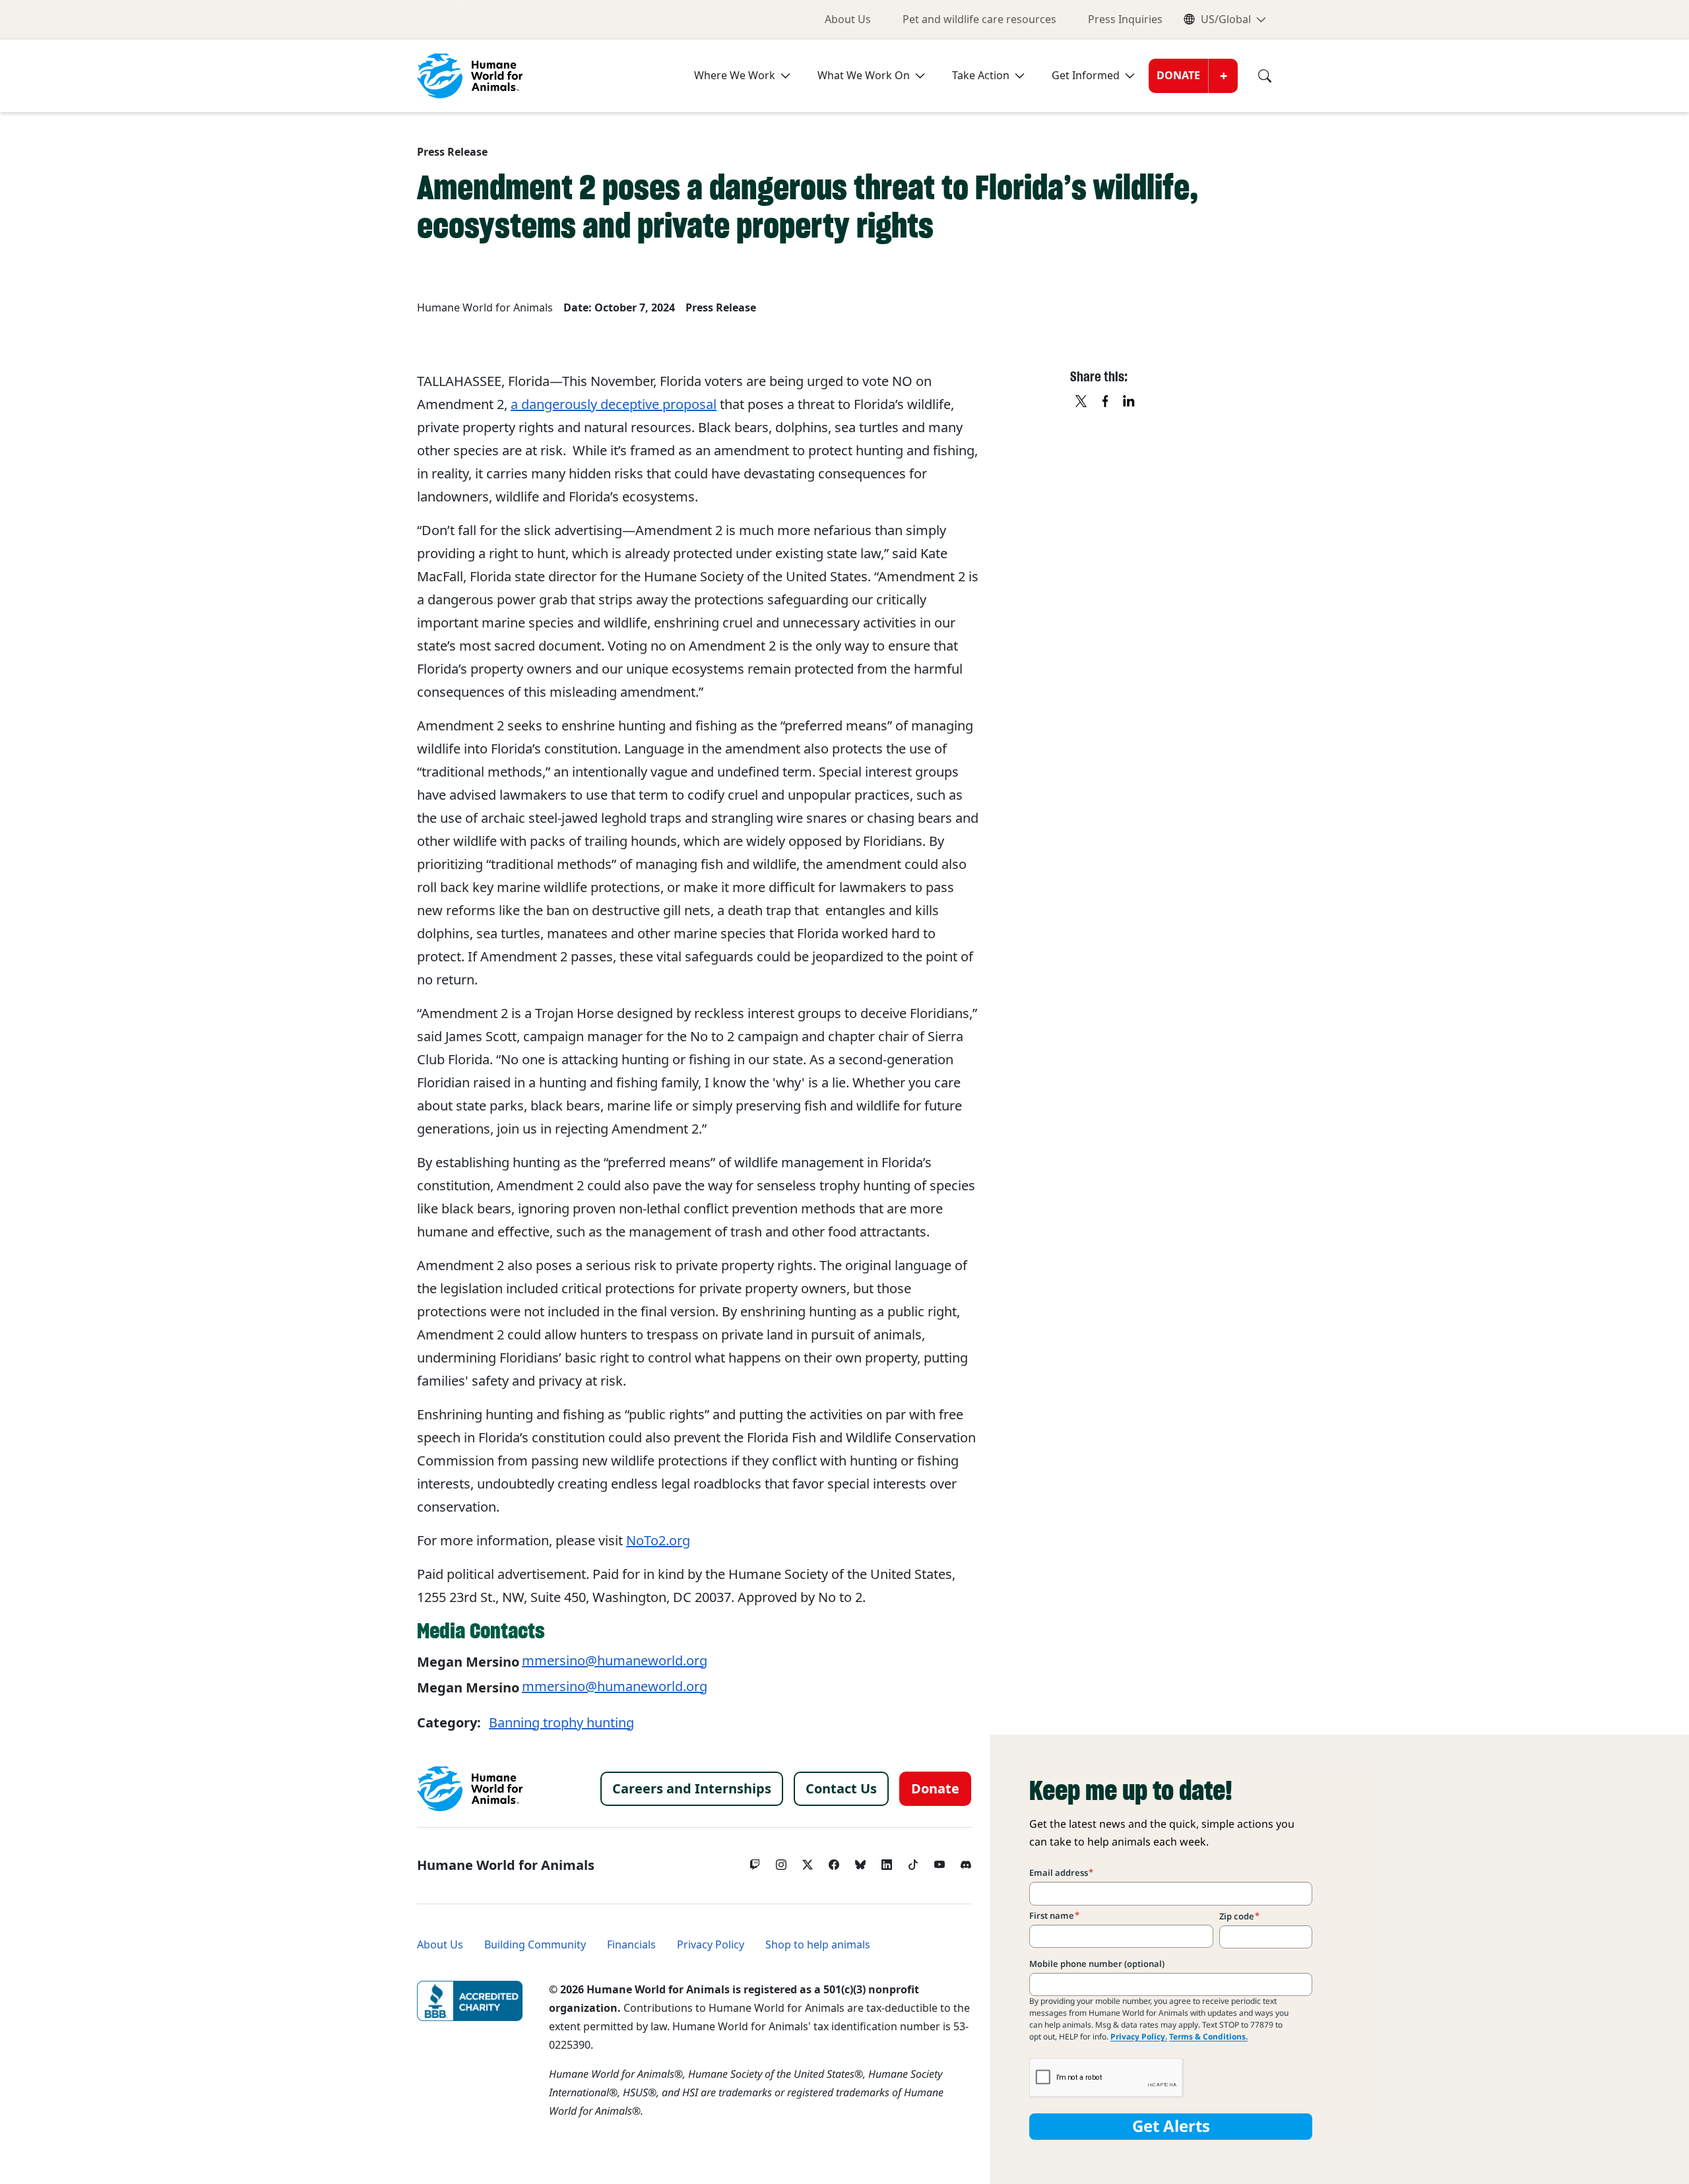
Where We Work (735, 76)
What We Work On (864, 76)
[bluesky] (860, 1861)
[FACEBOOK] (1106, 402)
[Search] (1255, 76)
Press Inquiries (1125, 19)
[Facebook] (834, 1861)
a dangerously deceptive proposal (614, 404)
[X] (1082, 402)
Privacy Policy (711, 1945)
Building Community (535, 1945)
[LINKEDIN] (1130, 402)
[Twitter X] (808, 1861)
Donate (1178, 76)
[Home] (470, 1789)
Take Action (981, 76)
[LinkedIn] (887, 1861)
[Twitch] (755, 1861)
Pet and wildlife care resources (979, 19)
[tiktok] (913, 1861)
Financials (631, 1945)
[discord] (966, 1861)
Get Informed (1086, 76)
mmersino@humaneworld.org (615, 1661)
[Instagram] (781, 1861)
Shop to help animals (818, 1945)
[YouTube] (940, 1861)
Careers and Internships (692, 1789)
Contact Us (841, 1789)
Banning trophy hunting (561, 1723)
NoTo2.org (658, 1541)
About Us (848, 19)
